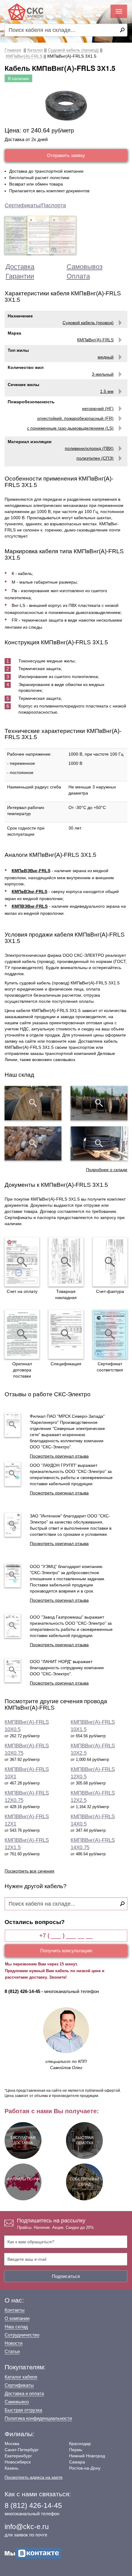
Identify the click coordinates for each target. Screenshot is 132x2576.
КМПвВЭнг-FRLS (29, 891)
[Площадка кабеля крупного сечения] (33, 1144)
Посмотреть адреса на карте (34, 2477)
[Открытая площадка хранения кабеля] (33, 1103)
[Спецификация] (66, 1334)
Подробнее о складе (107, 1170)
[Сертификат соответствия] (110, 1334)
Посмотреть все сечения (29, 1871)
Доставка (20, 267)
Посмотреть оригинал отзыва (59, 1456)
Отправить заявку (66, 155)
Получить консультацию (66, 1951)
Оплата (78, 276)
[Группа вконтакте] (33, 2553)
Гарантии (20, 276)
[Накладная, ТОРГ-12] (66, 1262)
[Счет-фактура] (110, 1262)
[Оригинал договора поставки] (22, 1334)
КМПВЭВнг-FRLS (30, 906)
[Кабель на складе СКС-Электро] (99, 1103)
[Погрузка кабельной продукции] (99, 1144)
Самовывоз (85, 267)
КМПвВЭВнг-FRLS (31, 871)
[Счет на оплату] (22, 1262)
